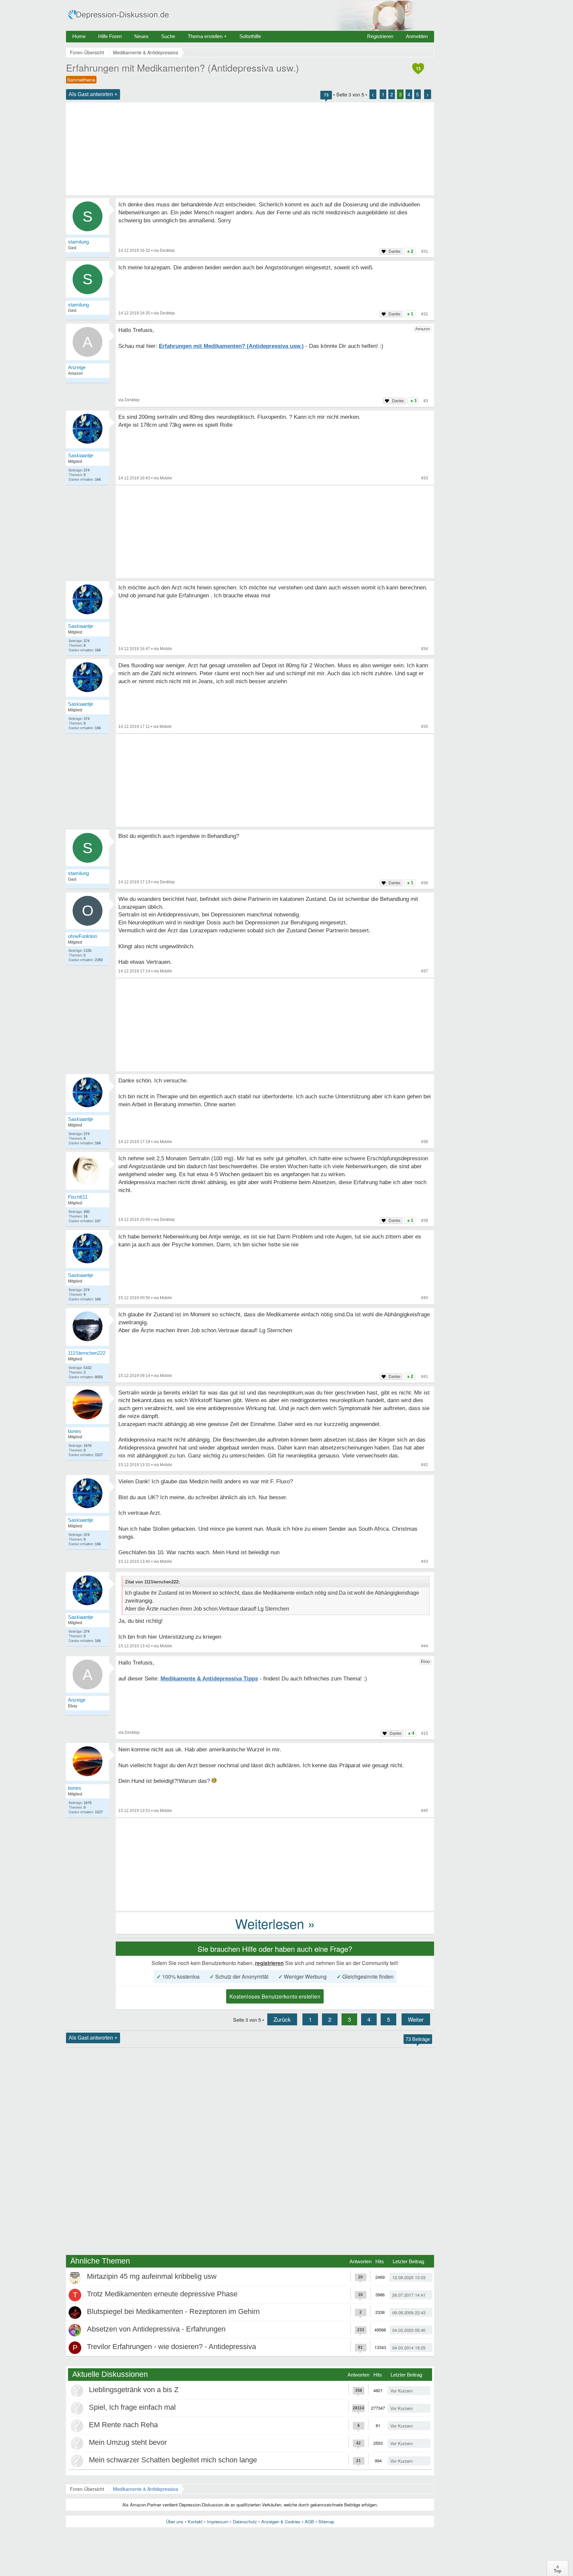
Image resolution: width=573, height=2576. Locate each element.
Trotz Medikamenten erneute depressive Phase (162, 2294)
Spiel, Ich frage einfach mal (132, 2407)
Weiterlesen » (275, 1923)
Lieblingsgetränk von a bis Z (134, 2390)
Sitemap (326, 2521)
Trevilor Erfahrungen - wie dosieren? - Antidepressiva (171, 2347)
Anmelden (417, 36)
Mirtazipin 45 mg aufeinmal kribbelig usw (152, 2276)
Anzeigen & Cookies (281, 2521)
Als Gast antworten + (93, 94)
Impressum (218, 2521)
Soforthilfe (250, 36)
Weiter (416, 2019)
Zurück (282, 2019)
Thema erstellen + (207, 36)
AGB (309, 2521)
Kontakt (195, 2521)
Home (79, 36)
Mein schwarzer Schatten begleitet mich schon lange (173, 2460)
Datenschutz (245, 2521)
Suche (168, 36)
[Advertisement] (250, 149)
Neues (141, 36)
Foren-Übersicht (87, 2489)
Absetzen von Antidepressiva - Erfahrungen (156, 2329)
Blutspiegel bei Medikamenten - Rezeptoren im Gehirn (173, 2311)
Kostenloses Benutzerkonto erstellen (275, 1996)
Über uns (175, 2521)
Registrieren (380, 36)
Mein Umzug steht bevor (128, 2442)
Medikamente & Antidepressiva (146, 2489)
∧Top (558, 2568)
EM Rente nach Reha (123, 2425)
